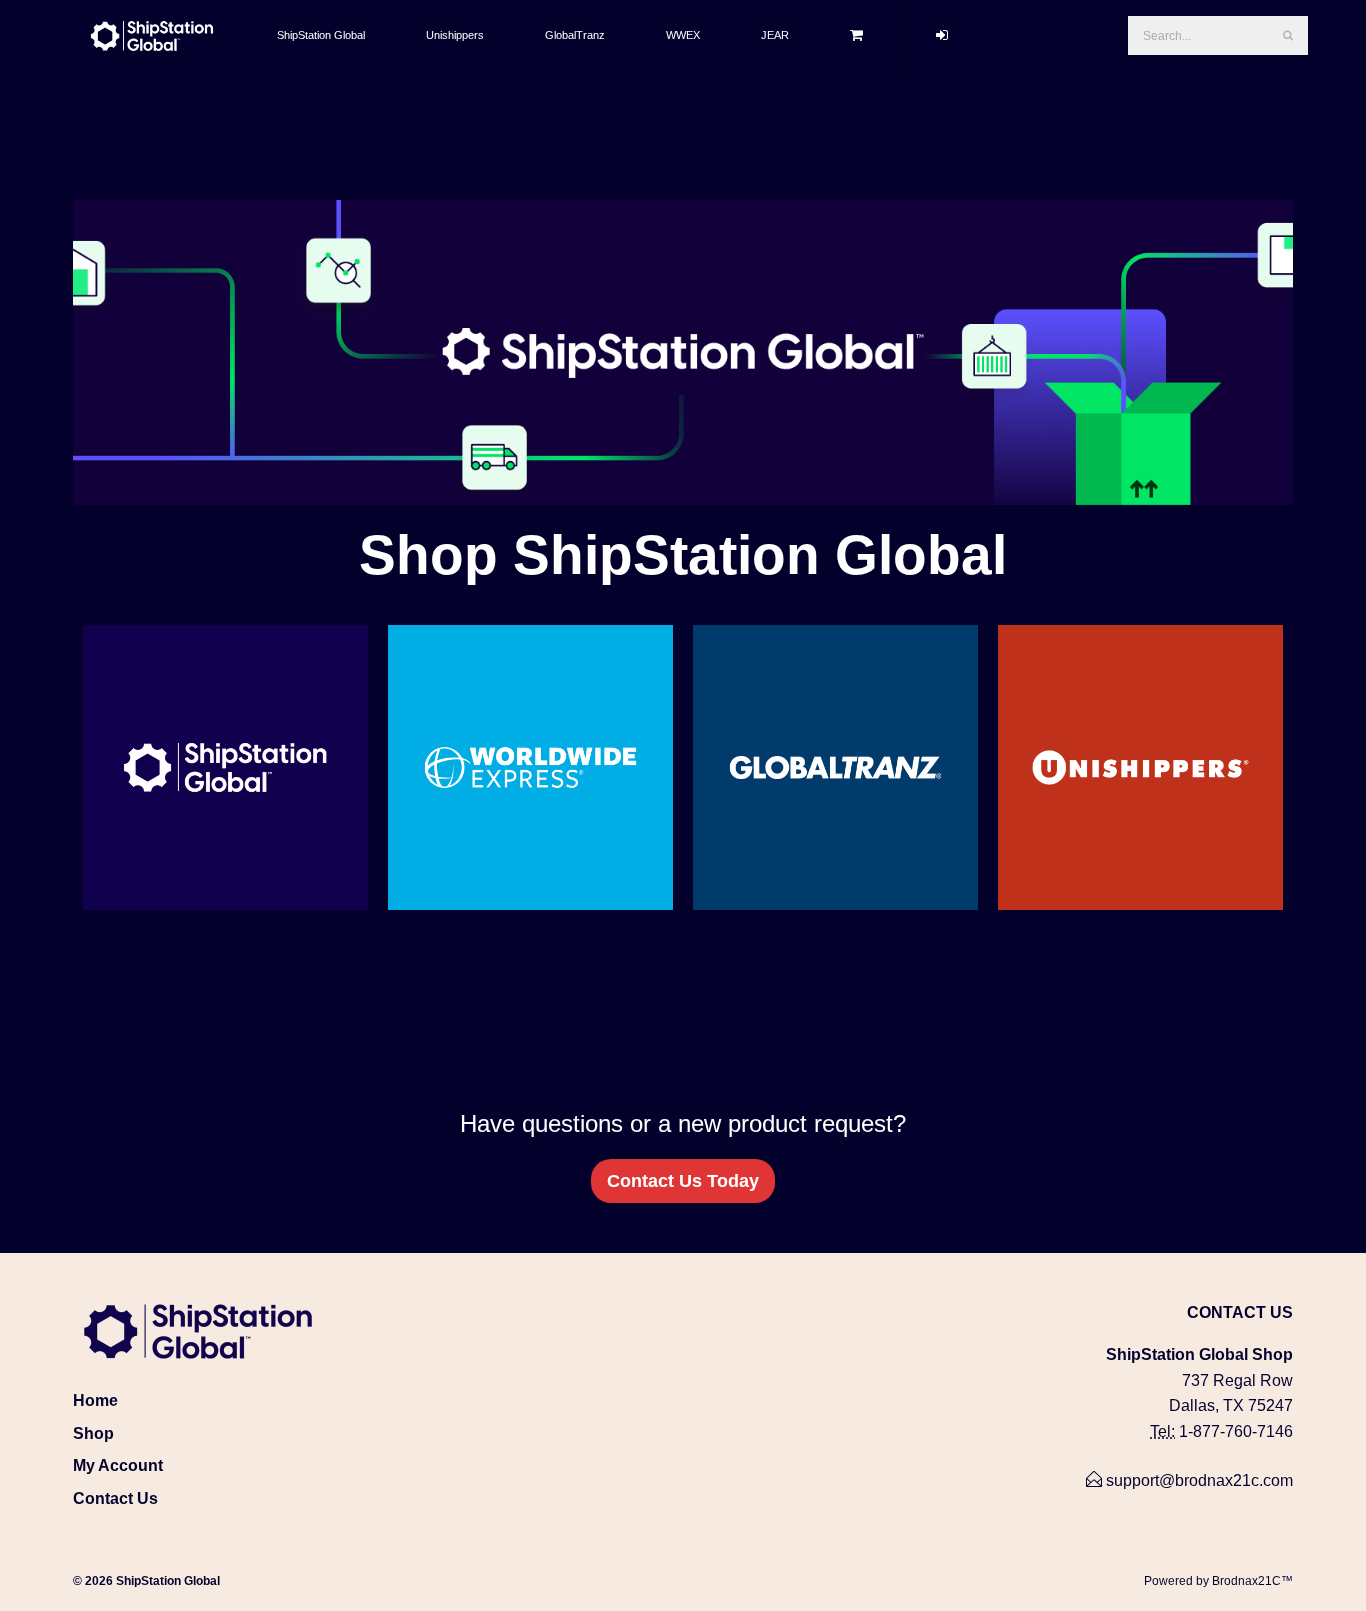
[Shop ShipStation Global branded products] (225, 767)
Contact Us (115, 1498)
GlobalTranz (575, 35)
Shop (93, 1433)
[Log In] (948, 35)
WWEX (683, 35)
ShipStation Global (321, 35)
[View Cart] (863, 35)
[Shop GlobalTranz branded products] (835, 767)
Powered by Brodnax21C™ (1218, 1581)
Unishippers (455, 35)
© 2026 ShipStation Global (146, 1581)
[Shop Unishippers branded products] (1140, 767)
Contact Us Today (683, 1181)
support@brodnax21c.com (1197, 1480)
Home (95, 1400)
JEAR (775, 35)
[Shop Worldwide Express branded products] (530, 767)
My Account (118, 1465)
